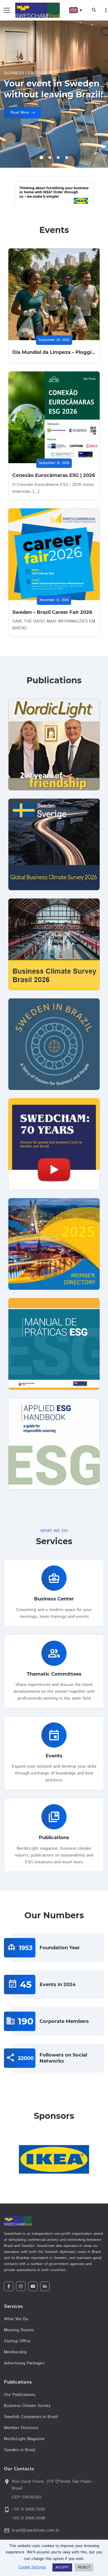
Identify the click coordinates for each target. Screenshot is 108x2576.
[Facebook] (9, 2286)
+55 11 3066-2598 (28, 2518)
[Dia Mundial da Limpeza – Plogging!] (54, 294)
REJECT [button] (84, 2567)
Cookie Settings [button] (32, 2567)
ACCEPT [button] (62, 2567)
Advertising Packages (24, 2363)
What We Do (16, 2319)
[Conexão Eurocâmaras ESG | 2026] (54, 417)
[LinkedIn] (45, 2286)
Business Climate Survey (27, 2406)
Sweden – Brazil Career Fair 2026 (52, 612)
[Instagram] (21, 2286)
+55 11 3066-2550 (28, 2509)
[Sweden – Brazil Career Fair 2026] (54, 554)
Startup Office (17, 2341)
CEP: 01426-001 (26, 2497)
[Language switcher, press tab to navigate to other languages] (75, 10)
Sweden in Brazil (20, 2450)
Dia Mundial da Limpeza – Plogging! (56, 352)
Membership (15, 2352)
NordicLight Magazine (24, 2439)
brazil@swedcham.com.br (36, 2530)
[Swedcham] (54, 2221)
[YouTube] (33, 2286)
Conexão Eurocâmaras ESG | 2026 (54, 475)
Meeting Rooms (19, 2330)
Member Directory (21, 2428)
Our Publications (20, 2395)
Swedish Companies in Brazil (31, 2417)
